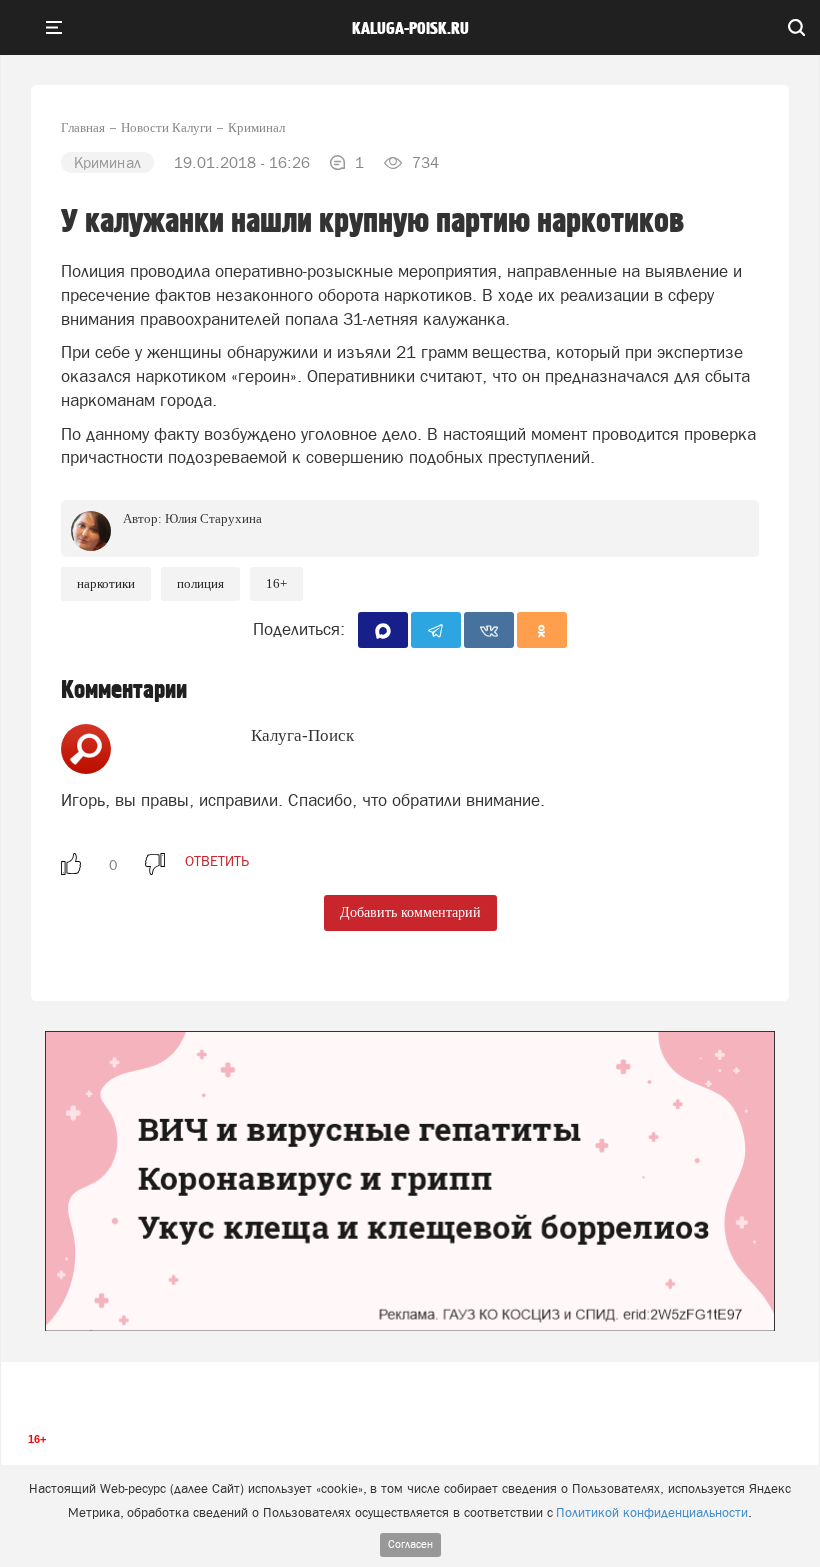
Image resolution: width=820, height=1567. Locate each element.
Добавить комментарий (410, 912)
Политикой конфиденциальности (652, 1512)
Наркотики (106, 583)
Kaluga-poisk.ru (410, 29)
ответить (217, 861)
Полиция (200, 583)
